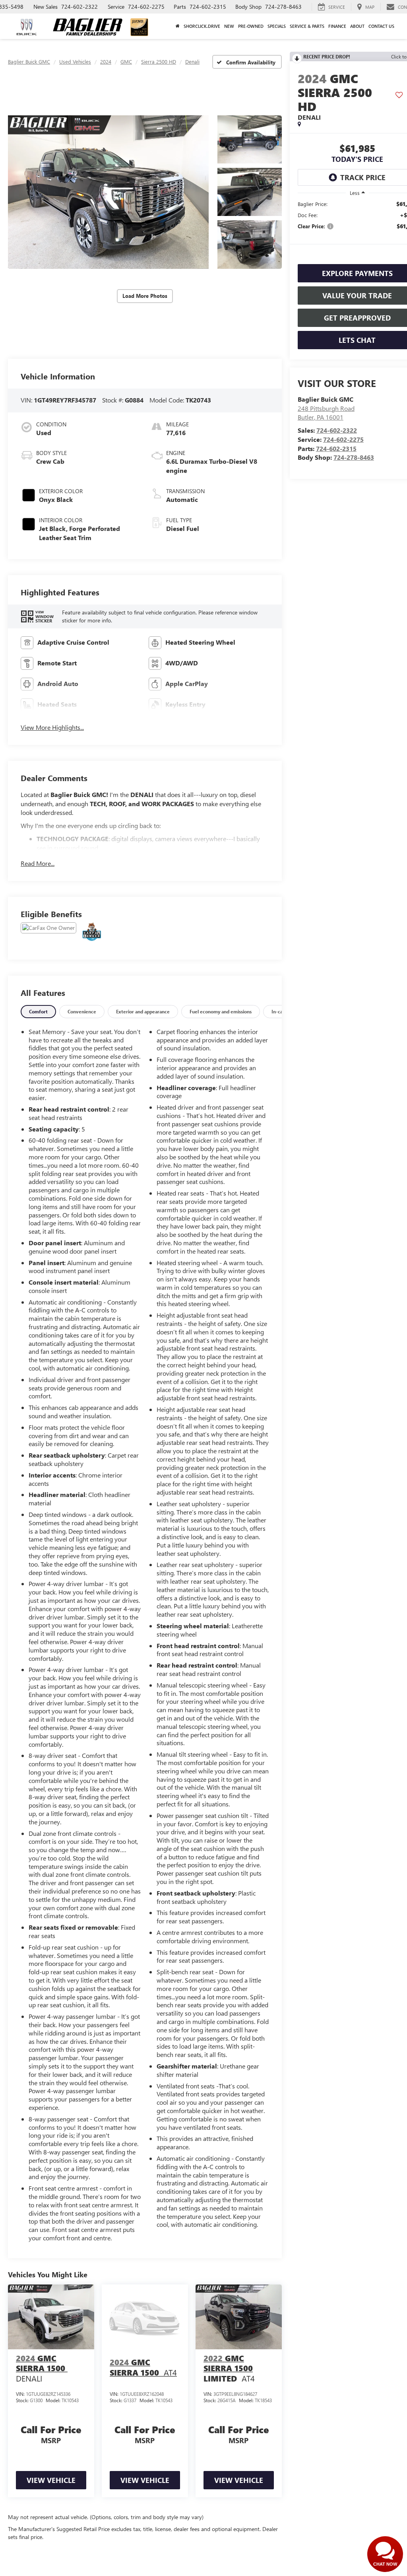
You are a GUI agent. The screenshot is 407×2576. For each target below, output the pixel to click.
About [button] (357, 26)
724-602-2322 (337, 430)
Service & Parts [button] (307, 26)
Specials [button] (277, 26)
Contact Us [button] (381, 26)
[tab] (38, 1012)
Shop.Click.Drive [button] (202, 26)
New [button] (229, 26)
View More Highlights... (52, 727)
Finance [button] (337, 26)
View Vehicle (51, 2480)
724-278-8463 (354, 457)
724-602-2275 (343, 439)
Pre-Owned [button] (251, 26)
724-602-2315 (336, 448)
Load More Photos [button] (145, 296)
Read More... (38, 863)
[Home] (178, 26)
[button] (108, 192)
